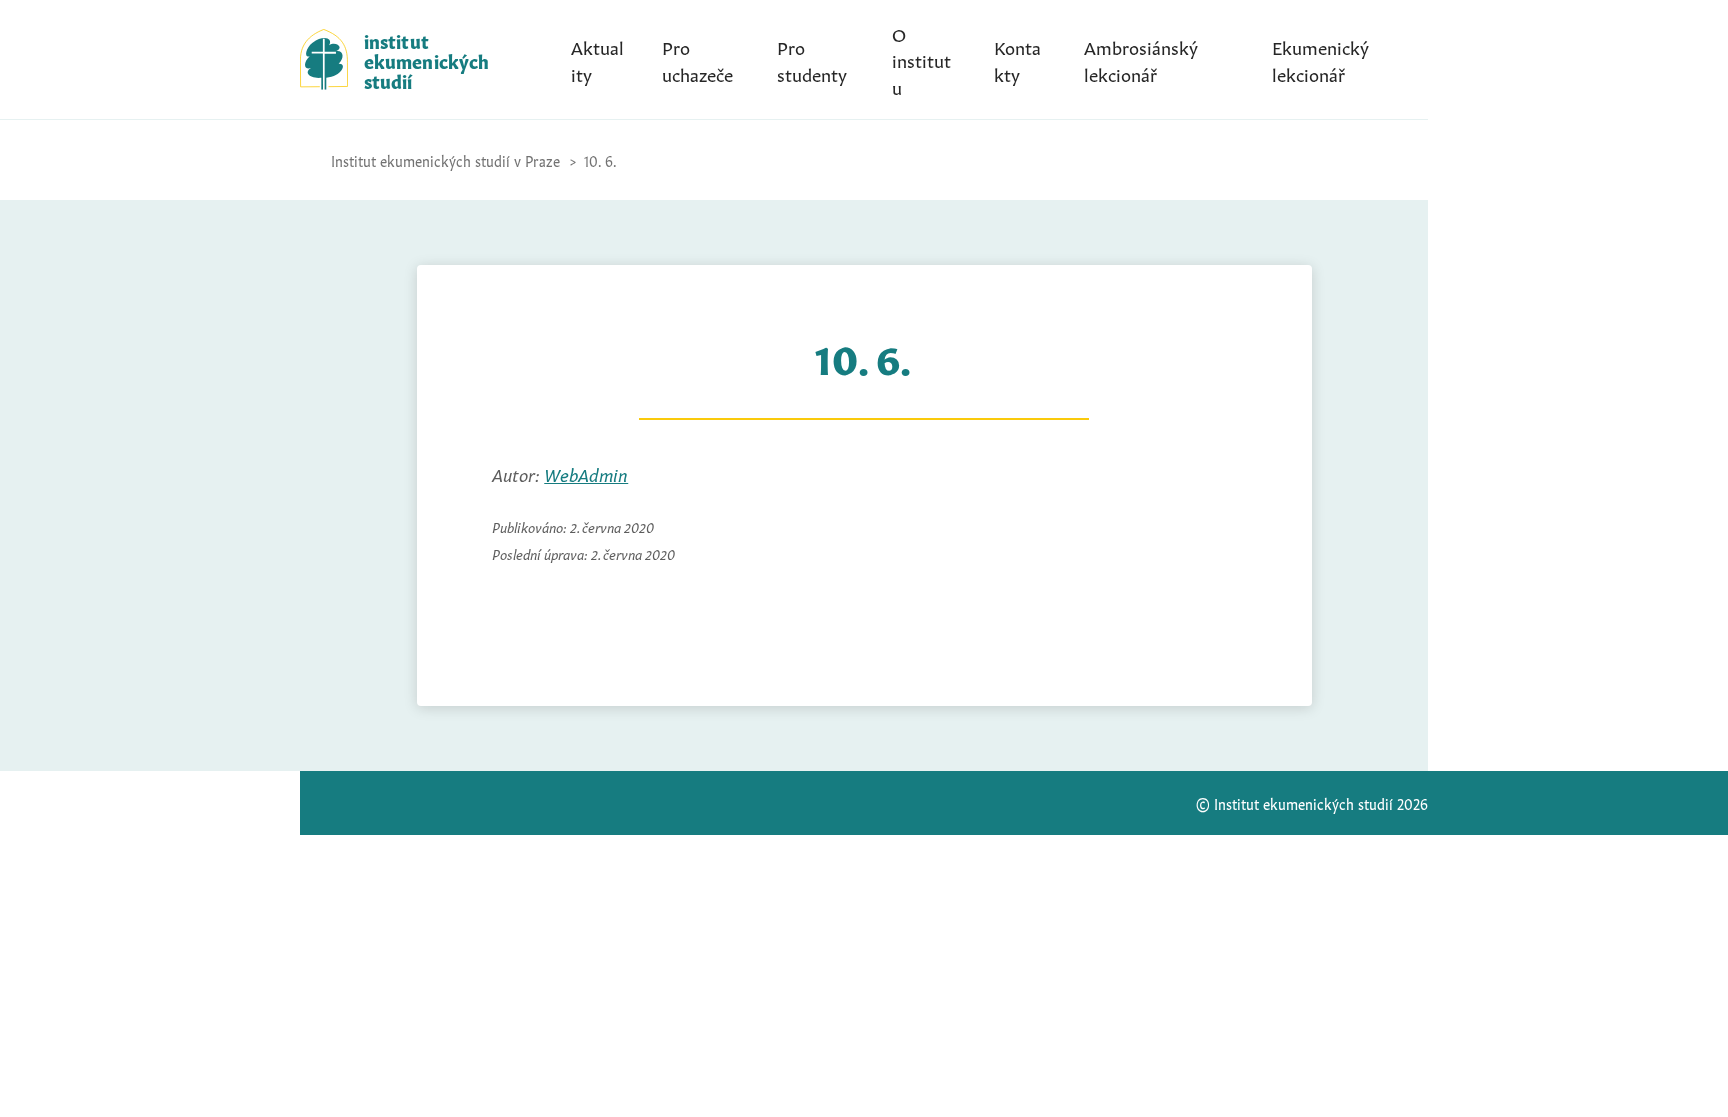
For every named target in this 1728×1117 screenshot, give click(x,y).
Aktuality (597, 59)
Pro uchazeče (697, 59)
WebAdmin (586, 473)
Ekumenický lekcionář (1320, 59)
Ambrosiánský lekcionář (1141, 59)
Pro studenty (812, 59)
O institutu (921, 59)
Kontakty (1017, 59)
